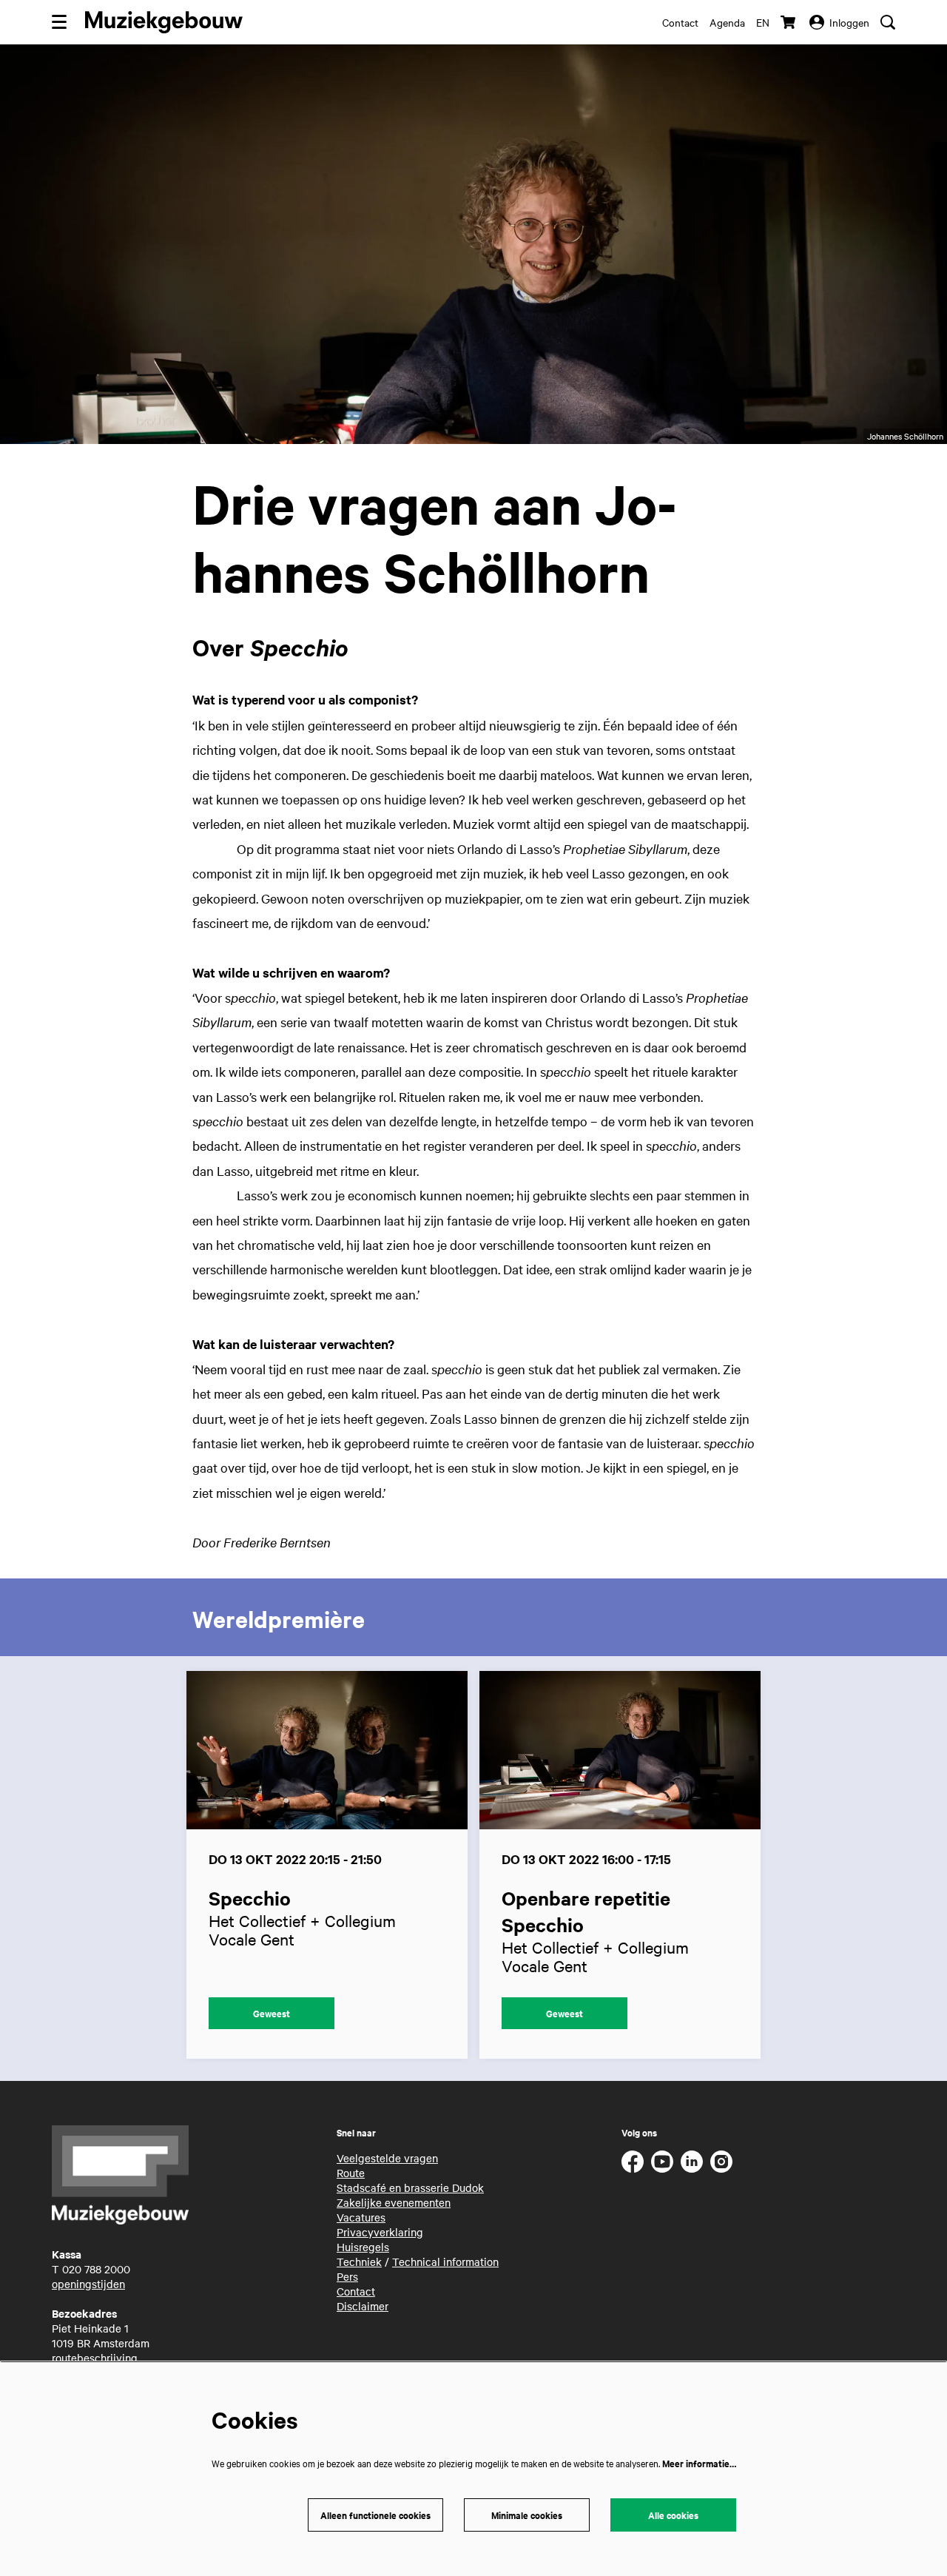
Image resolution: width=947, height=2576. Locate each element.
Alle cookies (673, 2515)
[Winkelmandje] (789, 22)
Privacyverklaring (380, 2232)
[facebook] (633, 2162)
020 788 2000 (96, 2269)
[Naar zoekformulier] (888, 22)
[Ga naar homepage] (164, 22)
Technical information (445, 2261)
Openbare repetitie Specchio (586, 1911)
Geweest (272, 2013)
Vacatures (361, 2217)
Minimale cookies (527, 2515)
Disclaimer (363, 2306)
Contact (680, 22)
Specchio (250, 1898)
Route (351, 2173)
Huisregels (363, 2247)
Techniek (359, 2261)
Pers (347, 2276)
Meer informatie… (699, 2463)
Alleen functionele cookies (375, 2515)
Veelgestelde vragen (387, 2158)
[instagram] (721, 2162)
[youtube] (662, 2162)
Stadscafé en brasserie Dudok (410, 2187)
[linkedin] (692, 2162)
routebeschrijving (95, 2358)
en (763, 22)
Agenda (727, 22)
